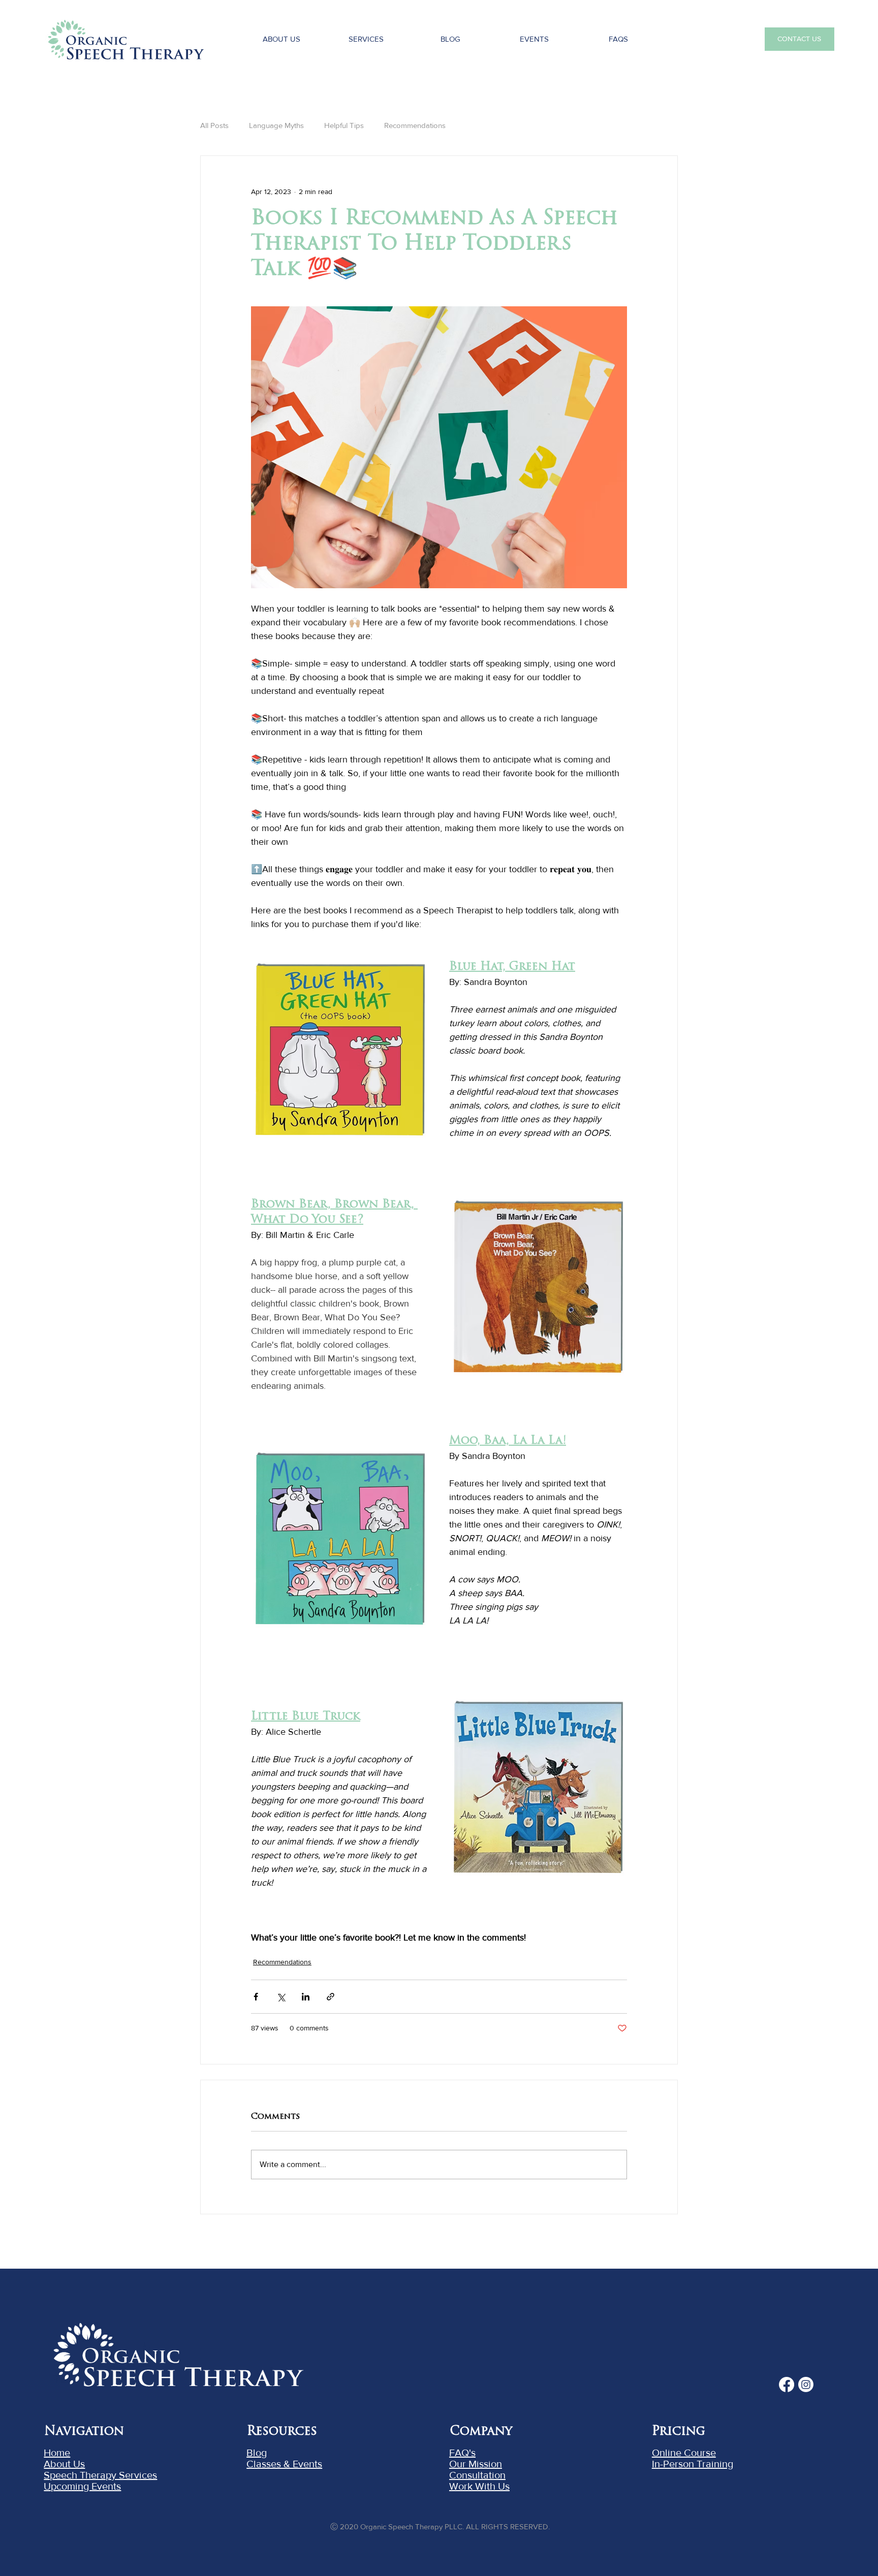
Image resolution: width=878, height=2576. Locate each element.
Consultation (477, 2475)
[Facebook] (787, 2384)
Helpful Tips (344, 125)
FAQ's (462, 2453)
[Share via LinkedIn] (306, 1997)
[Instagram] (806, 2384)
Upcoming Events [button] (82, 2486)
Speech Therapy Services (100, 2475)
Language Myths (276, 125)
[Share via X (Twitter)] (281, 1997)
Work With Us (479, 2486)
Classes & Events (284, 2464)
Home (57, 2453)
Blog (257, 2453)
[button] (534, 39)
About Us (64, 2464)
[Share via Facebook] (256, 1997)
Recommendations (415, 125)
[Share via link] (331, 1997)
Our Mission (476, 2464)
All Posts (214, 125)
